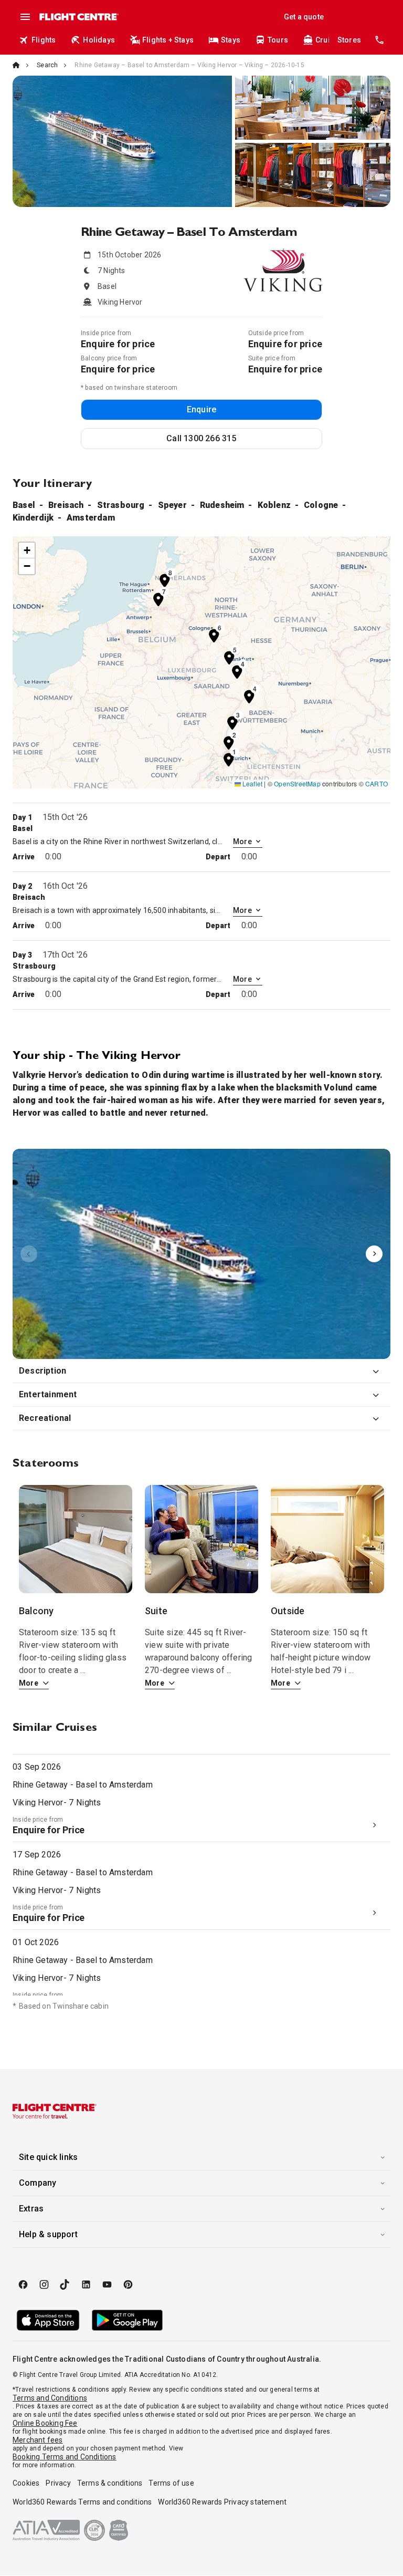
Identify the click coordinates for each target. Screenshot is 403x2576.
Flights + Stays (168, 40)
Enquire (201, 409)
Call (201, 438)
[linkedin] (86, 2284)
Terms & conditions (110, 2483)
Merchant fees (38, 2440)
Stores (349, 40)
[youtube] (107, 2284)
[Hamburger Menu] (25, 17)
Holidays (99, 40)
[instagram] (44, 2284)
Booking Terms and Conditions (65, 2457)
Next (374, 1254)
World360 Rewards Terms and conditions (82, 2502)
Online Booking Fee (45, 2423)
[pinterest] (128, 2284)
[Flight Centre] (78, 17)
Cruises (329, 40)
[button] (229, 759)
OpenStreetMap (297, 783)
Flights (44, 40)
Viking (201, 1254)
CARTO (377, 783)
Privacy (58, 2483)
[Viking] (201, 1254)
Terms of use (171, 2483)
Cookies (26, 2483)
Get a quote (304, 17)
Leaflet (252, 783)
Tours (278, 40)
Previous (29, 1254)
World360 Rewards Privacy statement (222, 2502)
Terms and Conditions (50, 2398)
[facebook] (23, 2284)
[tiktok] (65, 2284)
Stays (231, 40)
